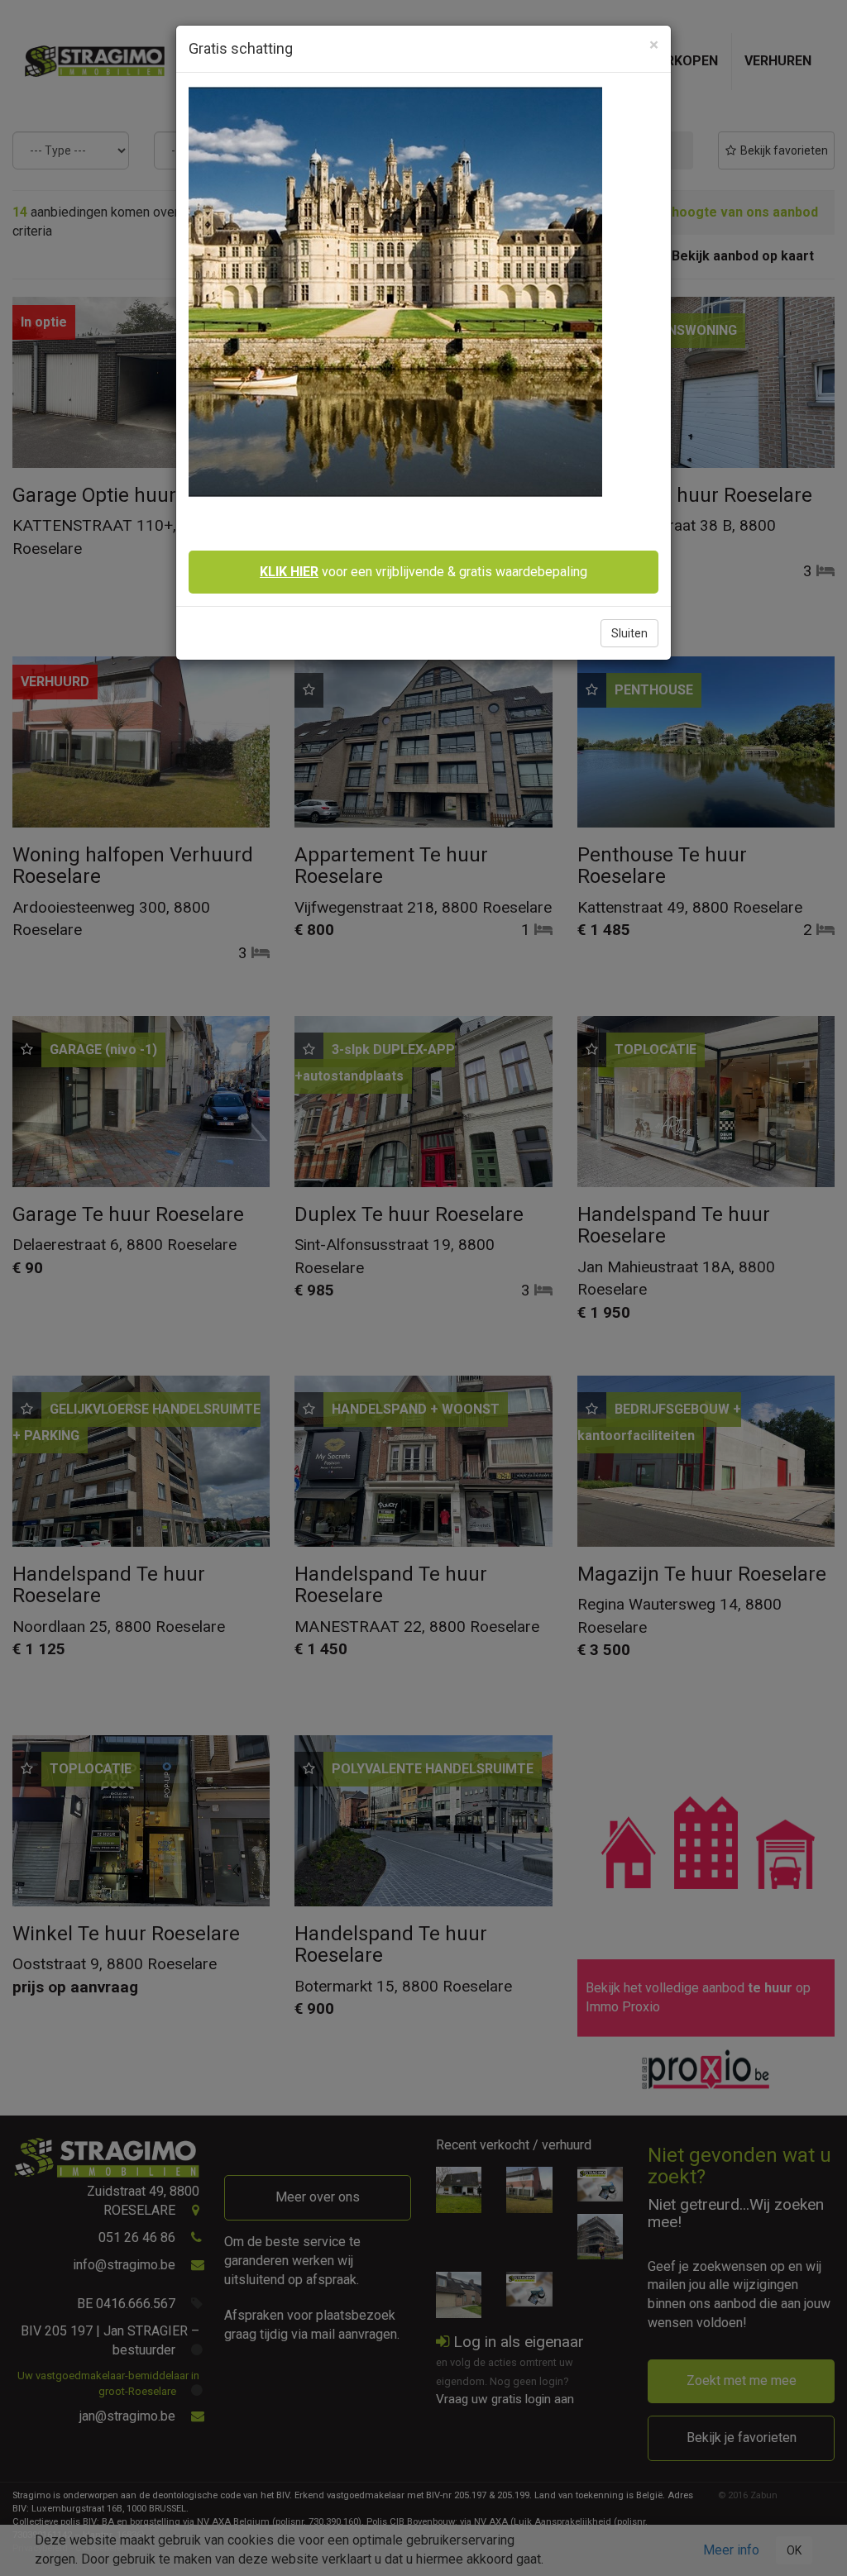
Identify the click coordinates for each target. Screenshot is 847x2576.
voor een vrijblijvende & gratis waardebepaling (423, 572)
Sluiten (629, 633)
